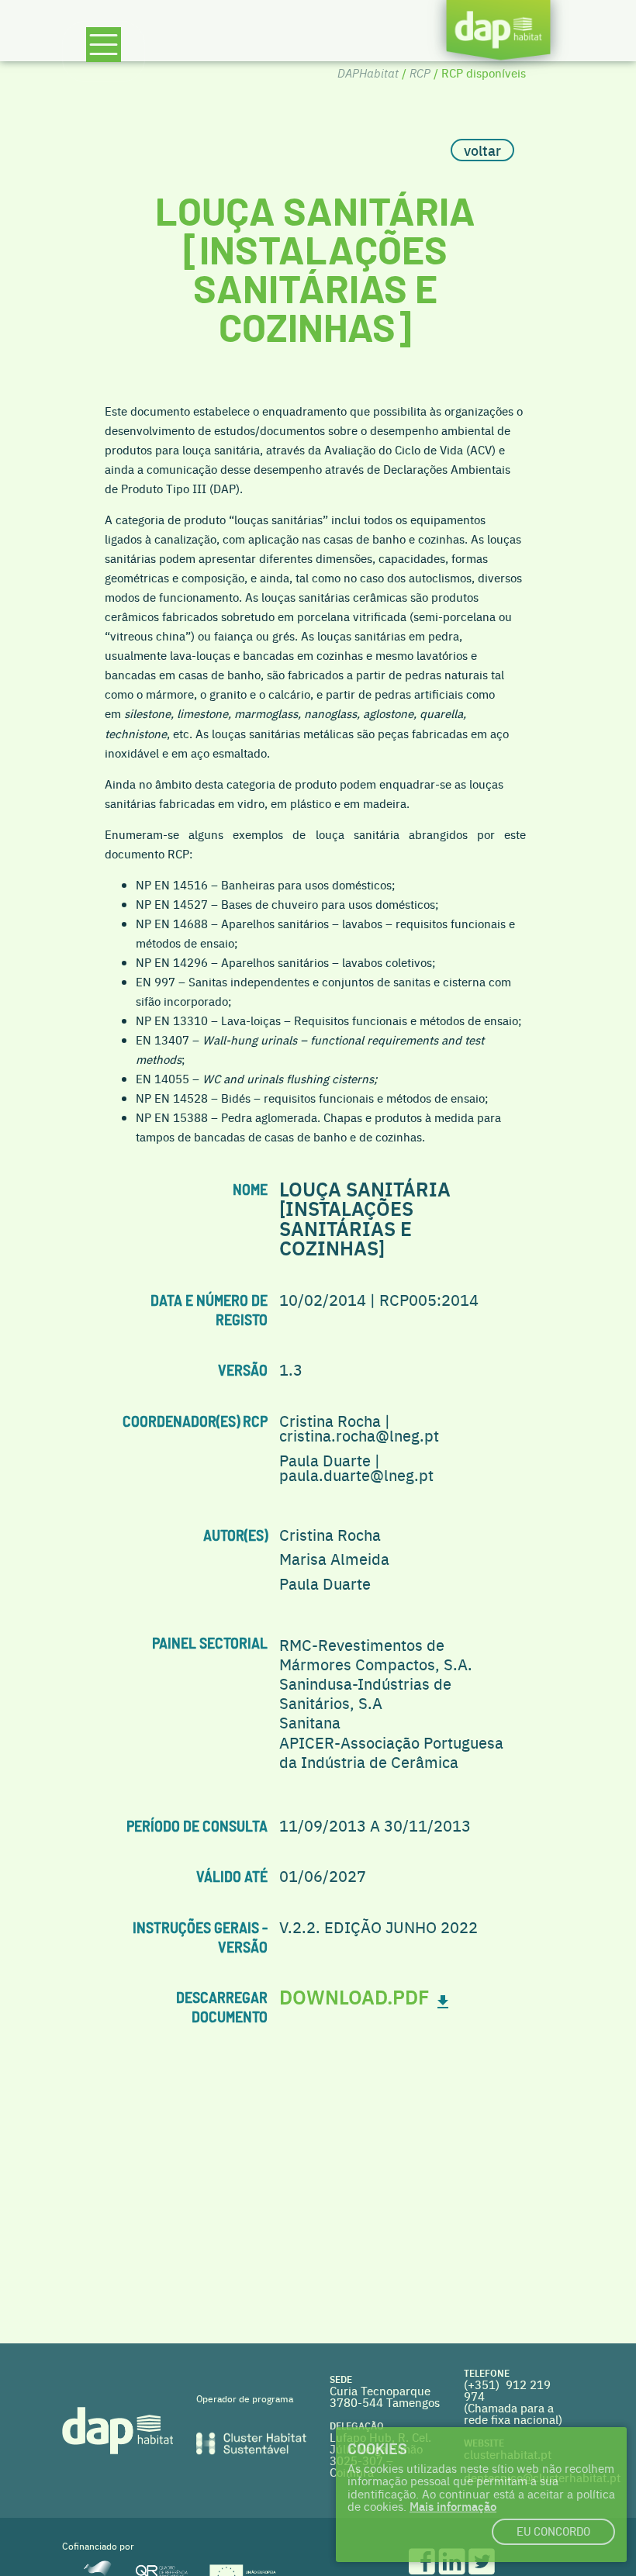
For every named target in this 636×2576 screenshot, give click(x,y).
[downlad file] (443, 1996)
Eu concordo (553, 2532)
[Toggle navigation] (104, 52)
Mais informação (453, 2506)
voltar (482, 150)
